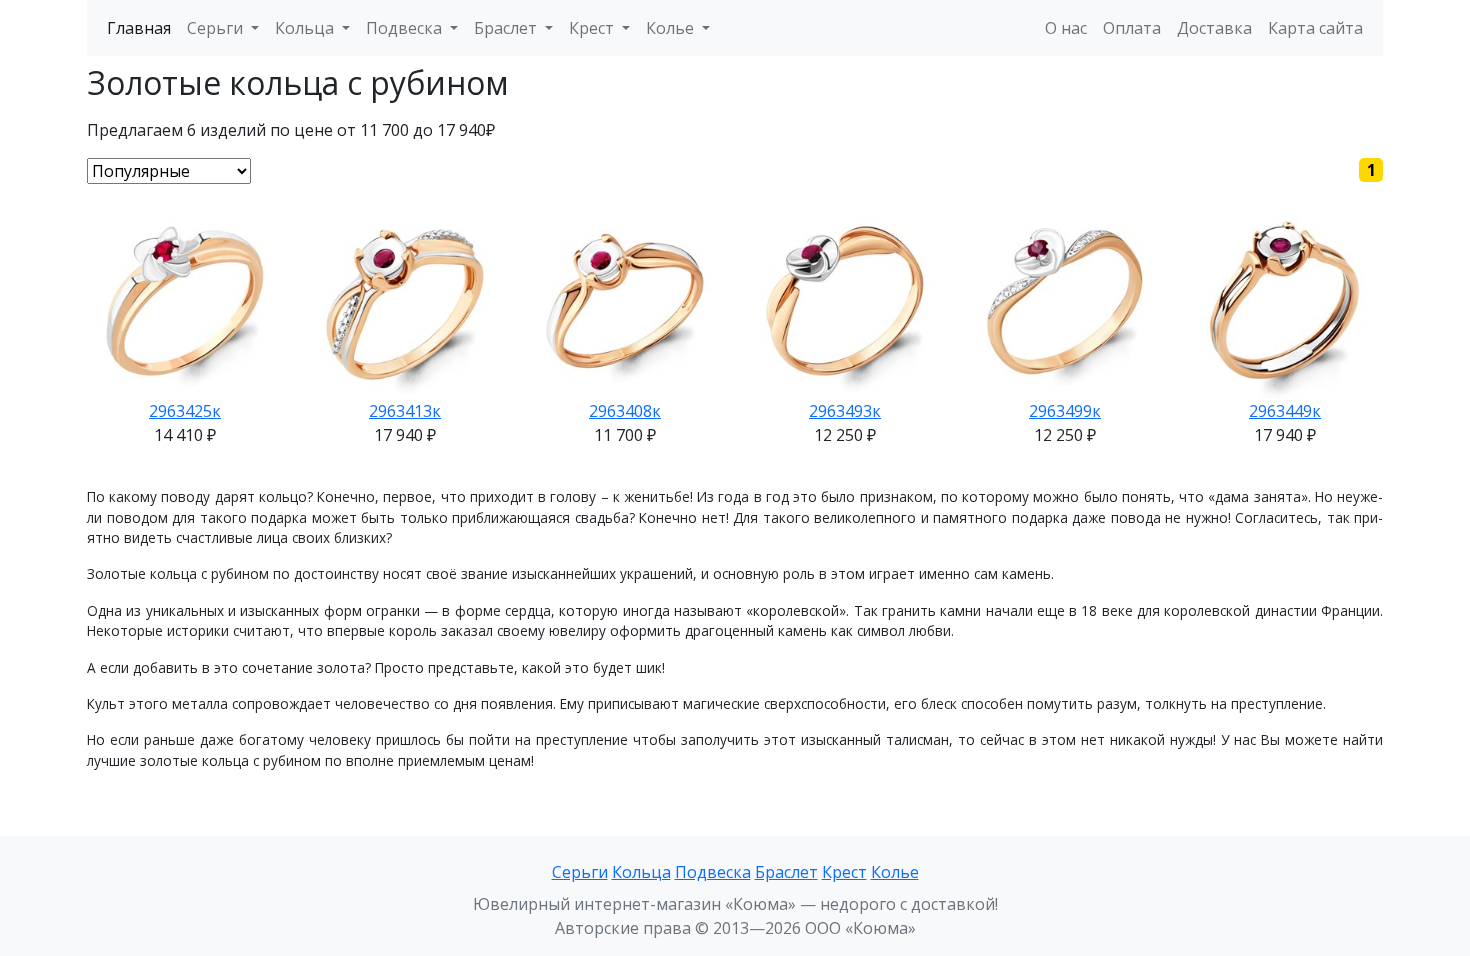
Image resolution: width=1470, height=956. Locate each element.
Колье (895, 872)
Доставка (1214, 28)
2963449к (1285, 411)
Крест (844, 872)
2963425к (185, 411)
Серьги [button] (217, 28)
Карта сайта (1315, 28)
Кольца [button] (306, 28)
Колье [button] (672, 28)
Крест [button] (593, 28)
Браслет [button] (507, 28)
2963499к (1065, 411)
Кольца (641, 872)
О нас (1066, 28)
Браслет (786, 872)
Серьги (580, 872)
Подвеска (713, 872)
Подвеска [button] (406, 28)
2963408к (625, 411)
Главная (139, 28)
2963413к (405, 411)
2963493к (845, 411)
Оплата (1132, 28)
